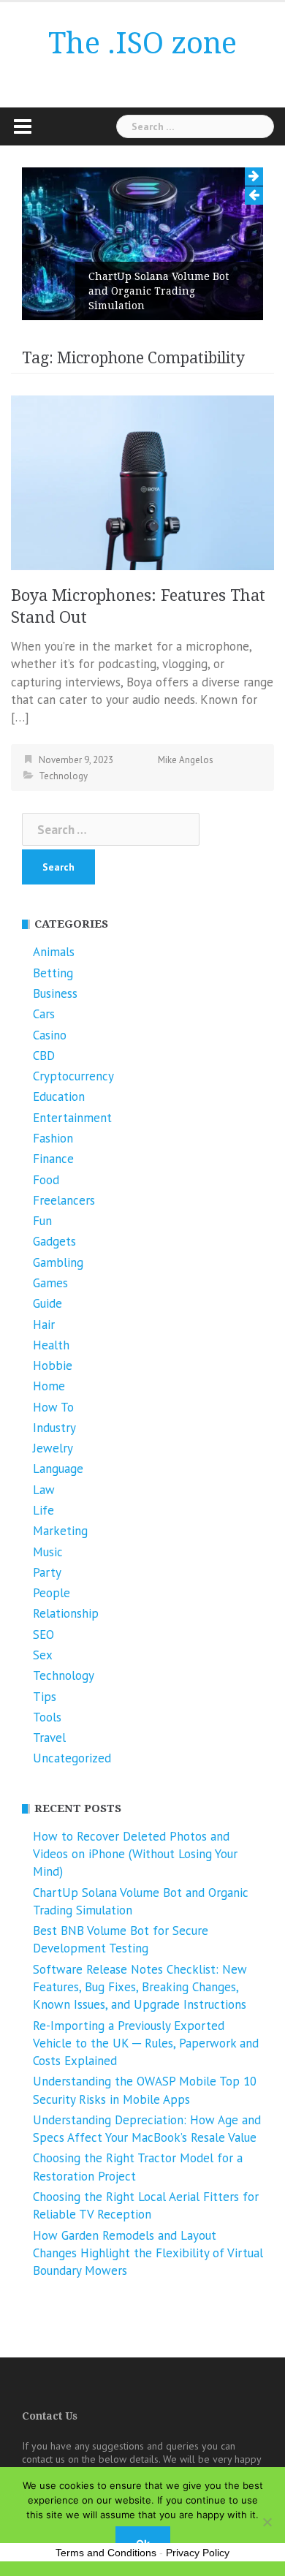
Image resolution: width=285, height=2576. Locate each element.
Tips (45, 1697)
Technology (63, 776)
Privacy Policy (198, 2553)
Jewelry (53, 1448)
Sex (43, 1655)
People (52, 1593)
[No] (267, 2522)
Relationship (66, 1613)
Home (49, 1386)
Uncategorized (72, 1758)
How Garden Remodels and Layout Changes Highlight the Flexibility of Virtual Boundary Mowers (148, 2253)
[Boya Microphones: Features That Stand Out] (142, 482)
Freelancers (64, 1200)
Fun (42, 1221)
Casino (50, 1035)
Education (59, 1096)
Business (55, 993)
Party (47, 1572)
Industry (54, 1428)
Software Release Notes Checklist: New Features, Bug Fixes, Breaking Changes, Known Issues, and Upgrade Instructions (140, 1987)
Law (44, 1490)
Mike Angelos (186, 760)
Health (51, 1345)
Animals (54, 952)
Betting (53, 973)
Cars (44, 1014)
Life (43, 1510)
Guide (47, 1303)
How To (53, 1407)
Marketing (60, 1531)
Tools (47, 1717)
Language (58, 1469)
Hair (44, 1325)
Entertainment (72, 1118)
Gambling (58, 1262)
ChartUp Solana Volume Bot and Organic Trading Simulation (159, 291)
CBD (44, 1056)
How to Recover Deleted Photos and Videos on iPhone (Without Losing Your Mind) (135, 1854)
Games (50, 1283)
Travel (49, 1738)
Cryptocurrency (73, 1076)
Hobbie (53, 1365)
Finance (53, 1159)
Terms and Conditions (106, 2553)
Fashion (53, 1138)
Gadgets (54, 1241)
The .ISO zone (142, 43)
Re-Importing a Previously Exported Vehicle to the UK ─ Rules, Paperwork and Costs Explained (146, 2043)
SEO (43, 1634)
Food (46, 1180)
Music (48, 1552)
